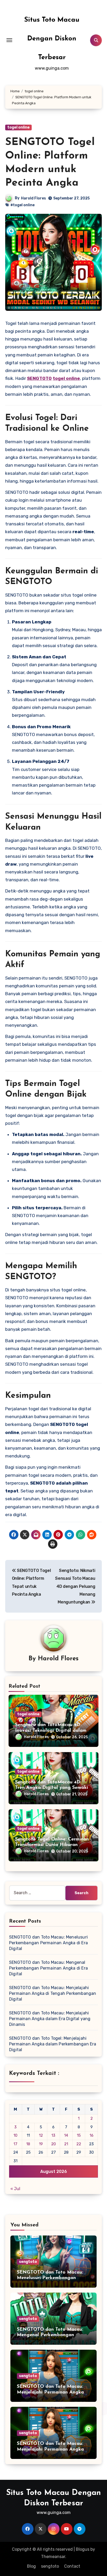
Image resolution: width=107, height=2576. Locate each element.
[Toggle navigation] (9, 40)
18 (28, 2144)
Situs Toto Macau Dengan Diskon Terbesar (52, 39)
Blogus (83, 2549)
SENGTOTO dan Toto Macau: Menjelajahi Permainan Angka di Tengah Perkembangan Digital (53, 1993)
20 (53, 2144)
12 (41, 2135)
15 (79, 2135)
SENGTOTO (39, 378)
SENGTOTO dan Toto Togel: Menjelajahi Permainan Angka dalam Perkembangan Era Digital (53, 2044)
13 (53, 2135)
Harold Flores (34, 198)
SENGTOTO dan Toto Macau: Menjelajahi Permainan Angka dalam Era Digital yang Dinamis (50, 2019)
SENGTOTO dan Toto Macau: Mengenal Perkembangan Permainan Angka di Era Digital (48, 1968)
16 (92, 2135)
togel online (18, 127)
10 (15, 2135)
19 (41, 2144)
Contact (72, 2566)
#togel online (22, 205)
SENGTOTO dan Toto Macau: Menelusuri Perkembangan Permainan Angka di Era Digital (48, 1943)
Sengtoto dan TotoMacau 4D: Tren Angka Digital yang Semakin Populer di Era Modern (53, 1788)
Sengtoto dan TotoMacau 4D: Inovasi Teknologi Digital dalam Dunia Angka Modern (51, 1731)
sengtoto (28, 2262)
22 (79, 2144)
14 (66, 2135)
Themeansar (53, 2557)
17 (15, 2144)
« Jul (15, 2189)
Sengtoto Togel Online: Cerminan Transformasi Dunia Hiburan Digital (52, 1845)
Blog (31, 2566)
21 (66, 2144)
